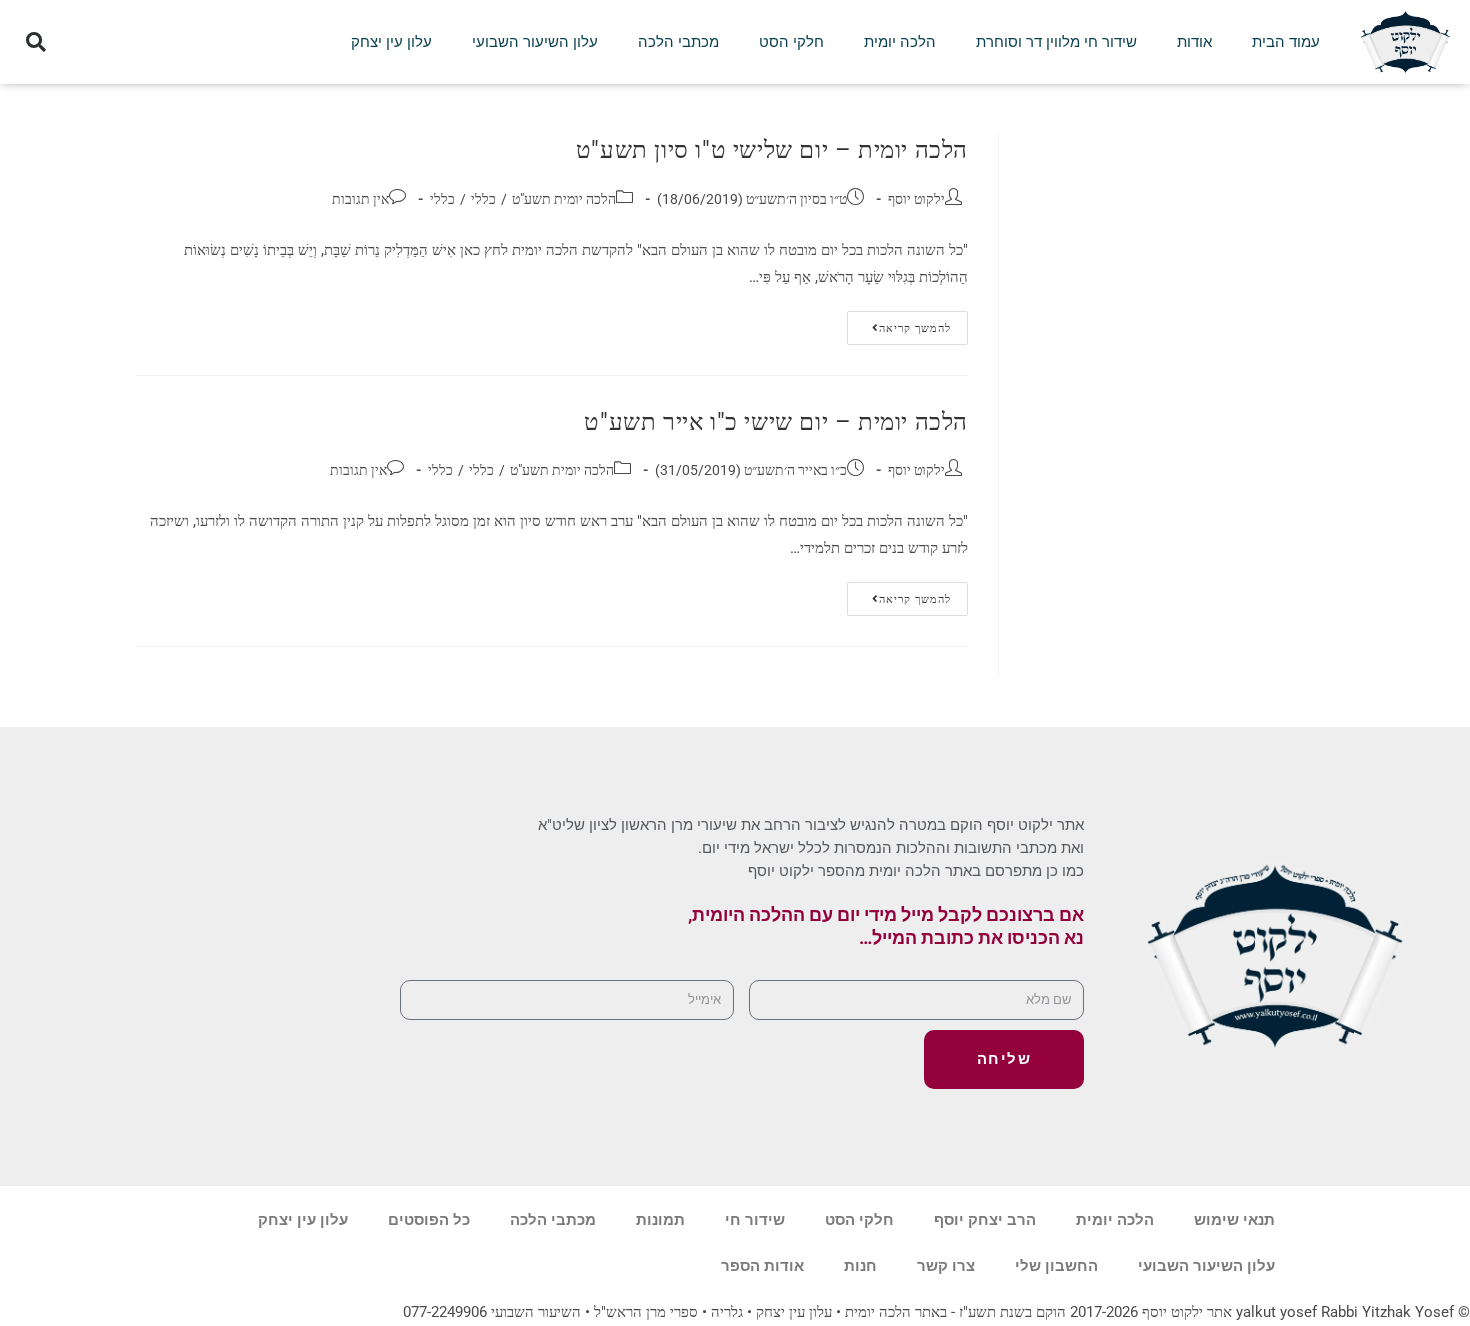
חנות (860, 1266)
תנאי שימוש (1234, 1220)
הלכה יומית (900, 42)
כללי (483, 199)
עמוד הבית (1286, 42)
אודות (1194, 42)
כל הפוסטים (429, 1220)
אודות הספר (762, 1266)
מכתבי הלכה (678, 42)
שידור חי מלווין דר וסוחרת (1056, 42)
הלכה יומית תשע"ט (564, 199)
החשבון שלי (1056, 1266)
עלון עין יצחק (391, 42)
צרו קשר (946, 1266)
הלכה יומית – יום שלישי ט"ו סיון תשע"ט (772, 150)
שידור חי (755, 1220)
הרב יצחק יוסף (985, 1220)
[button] (36, 42)
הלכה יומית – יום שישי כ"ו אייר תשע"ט (776, 422)
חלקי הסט (791, 42)
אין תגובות (360, 199)
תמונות (660, 1220)
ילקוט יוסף (916, 199)
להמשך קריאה (899, 323)
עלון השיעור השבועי (535, 42)
